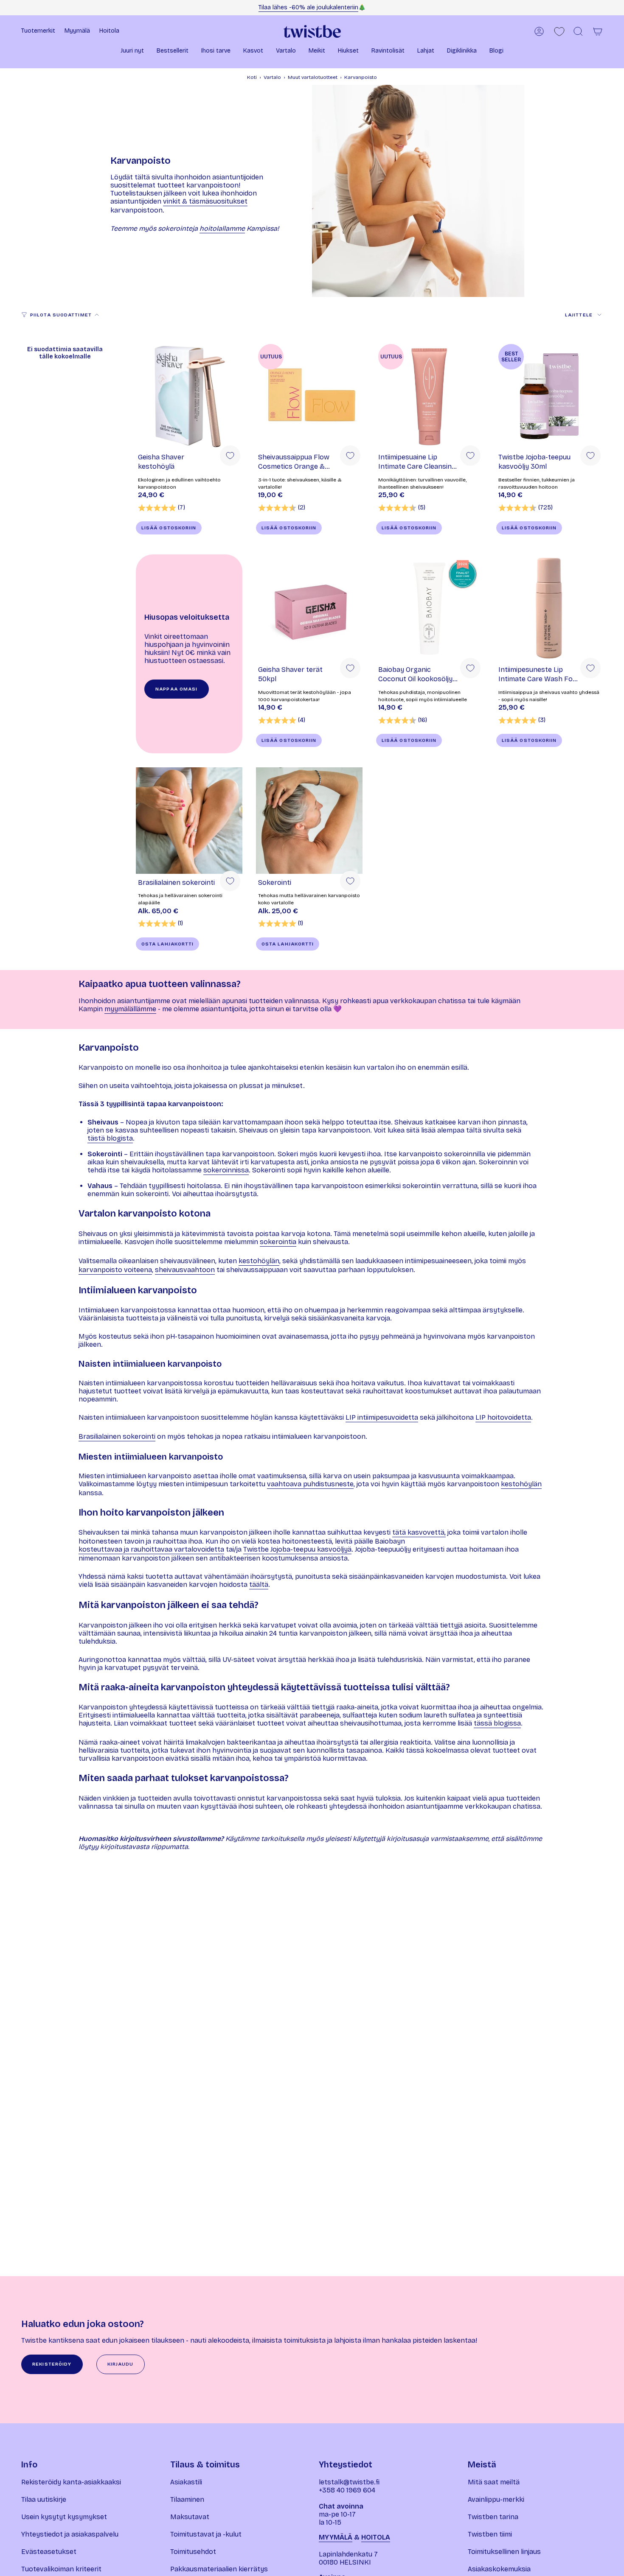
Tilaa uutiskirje (44, 2499)
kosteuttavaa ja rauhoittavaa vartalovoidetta (151, 1549)
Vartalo (272, 77)
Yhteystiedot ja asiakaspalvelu (70, 2534)
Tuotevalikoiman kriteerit (61, 2569)
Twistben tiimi (490, 2534)
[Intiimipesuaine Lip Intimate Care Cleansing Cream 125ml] (429, 395)
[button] (132, 52)
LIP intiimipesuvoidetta (382, 1417)
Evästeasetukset (49, 2552)
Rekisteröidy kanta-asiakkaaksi (71, 2482)
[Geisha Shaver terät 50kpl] (309, 608)
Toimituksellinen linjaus (504, 2552)
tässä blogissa (497, 1723)
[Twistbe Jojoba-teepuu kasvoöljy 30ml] (550, 395)
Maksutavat (190, 2517)
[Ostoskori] (598, 31)
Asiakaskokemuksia (499, 2569)
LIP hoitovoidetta (503, 1417)
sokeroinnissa (226, 1170)
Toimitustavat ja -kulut (206, 2534)
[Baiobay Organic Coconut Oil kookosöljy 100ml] (429, 608)
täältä (259, 1584)
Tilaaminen (187, 2499)
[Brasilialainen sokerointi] (189, 821)
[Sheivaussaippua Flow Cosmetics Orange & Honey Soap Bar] (309, 395)
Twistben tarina (493, 2517)
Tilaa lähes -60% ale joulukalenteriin (308, 7)
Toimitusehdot (193, 2552)
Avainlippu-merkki (496, 2499)
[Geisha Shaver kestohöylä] (189, 395)
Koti (252, 77)
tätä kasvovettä (418, 1532)
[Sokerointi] (309, 821)
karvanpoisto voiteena (115, 1270)
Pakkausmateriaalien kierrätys (219, 2569)
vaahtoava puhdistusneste (310, 1484)
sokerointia (278, 1242)
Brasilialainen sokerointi (117, 1436)
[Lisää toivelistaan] (230, 456)
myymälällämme (130, 1009)
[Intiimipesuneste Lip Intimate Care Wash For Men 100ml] (550, 608)
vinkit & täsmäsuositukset (205, 201)
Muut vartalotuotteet (313, 77)
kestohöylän (259, 1261)
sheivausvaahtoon (185, 1270)
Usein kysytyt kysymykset (64, 2517)
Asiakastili (186, 2482)
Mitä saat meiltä (494, 2482)
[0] (559, 32)
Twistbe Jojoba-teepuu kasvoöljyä (297, 1549)
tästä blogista (110, 1138)
